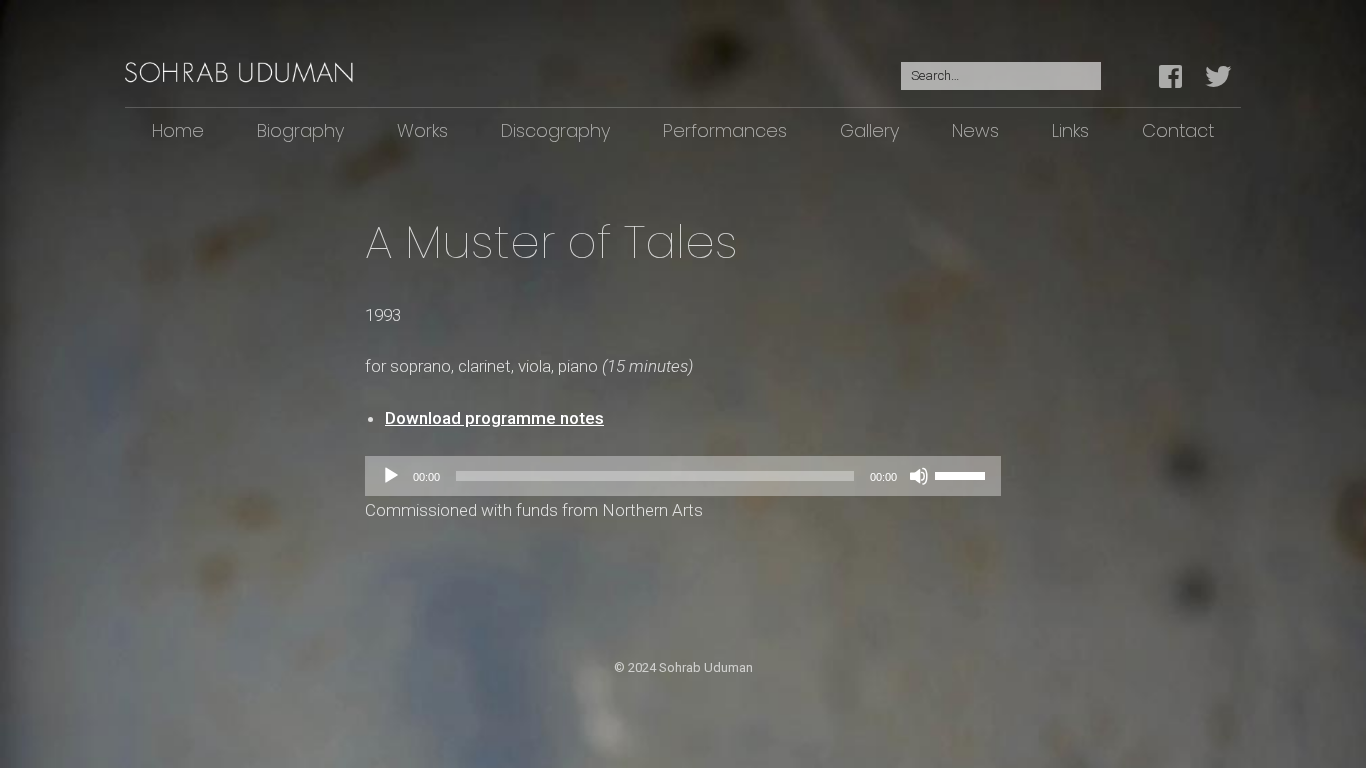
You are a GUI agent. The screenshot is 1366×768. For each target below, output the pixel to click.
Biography (300, 130)
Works (422, 130)
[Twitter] (1218, 77)
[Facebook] (1175, 77)
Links (1070, 130)
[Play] (391, 476)
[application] (683, 476)
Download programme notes (494, 418)
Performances (725, 130)
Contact (1178, 130)
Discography (555, 130)
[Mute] (919, 476)
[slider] (963, 474)
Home (178, 130)
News (975, 130)
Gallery (869, 130)
